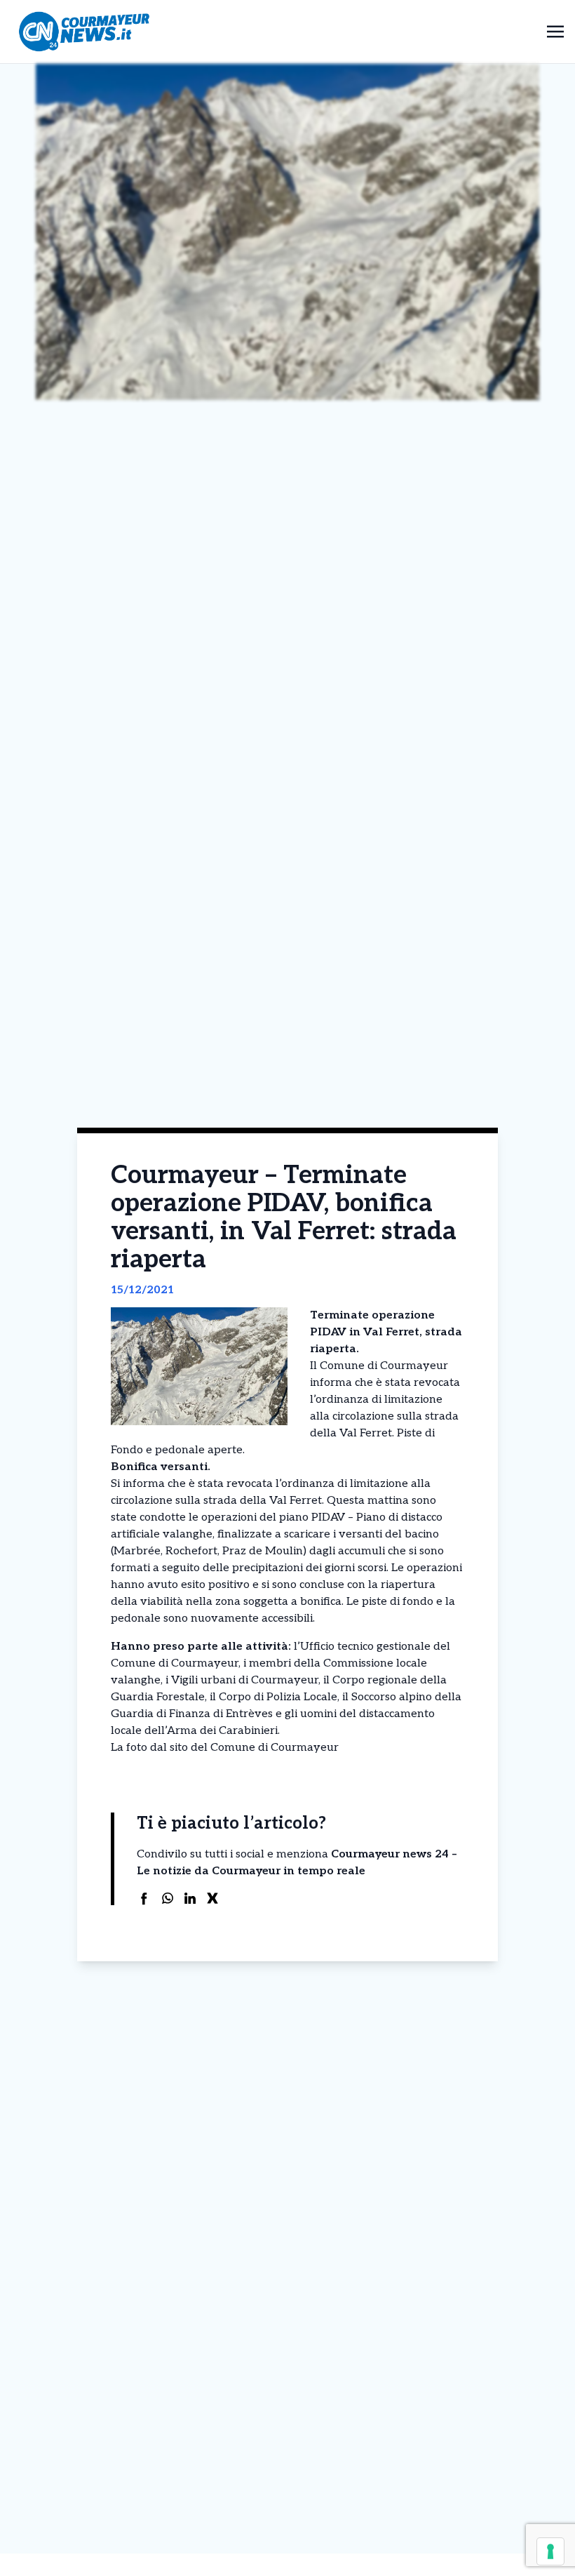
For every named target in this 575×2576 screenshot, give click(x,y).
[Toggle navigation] (555, 31)
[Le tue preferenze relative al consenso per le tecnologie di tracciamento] (550, 2551)
